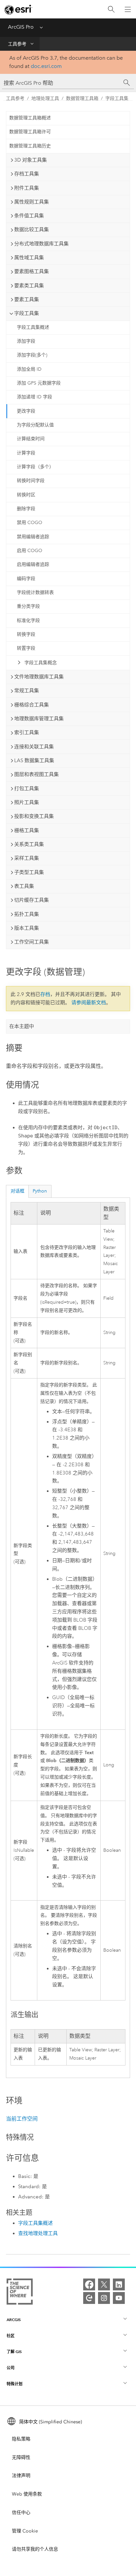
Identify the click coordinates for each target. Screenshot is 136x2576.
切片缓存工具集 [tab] (32, 900)
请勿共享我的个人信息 (35, 2549)
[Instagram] (104, 2298)
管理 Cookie (25, 2531)
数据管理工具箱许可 (30, 132)
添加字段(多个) (32, 355)
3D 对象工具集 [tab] (31, 160)
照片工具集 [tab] (27, 802)
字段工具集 (117, 98)
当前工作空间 (22, 2119)
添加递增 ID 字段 (34, 397)
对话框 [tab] (17, 1191)
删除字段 (26, 509)
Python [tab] (40, 1191)
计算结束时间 (31, 439)
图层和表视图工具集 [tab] (36, 774)
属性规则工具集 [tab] (32, 202)
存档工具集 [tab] (27, 174)
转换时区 (26, 495)
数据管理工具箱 (82, 98)
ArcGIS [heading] (14, 2320)
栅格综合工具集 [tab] (32, 705)
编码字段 (26, 579)
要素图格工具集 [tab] (32, 271)
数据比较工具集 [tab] (32, 230)
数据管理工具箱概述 (30, 118)
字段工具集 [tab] (27, 313)
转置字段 (26, 648)
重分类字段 (28, 606)
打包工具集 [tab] (27, 789)
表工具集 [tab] (24, 886)
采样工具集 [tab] (27, 858)
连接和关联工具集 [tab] (34, 747)
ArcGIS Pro (21, 27)
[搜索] (111, 9)
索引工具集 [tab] (27, 732)
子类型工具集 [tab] (29, 872)
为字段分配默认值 (35, 425)
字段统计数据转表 (35, 592)
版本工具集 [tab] (27, 928)
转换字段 (26, 634)
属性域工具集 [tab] (29, 258)
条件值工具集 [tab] (29, 216)
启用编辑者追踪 (33, 564)
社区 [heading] (11, 2336)
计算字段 (26, 453)
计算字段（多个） (35, 467)
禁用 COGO (30, 523)
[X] (104, 2284)
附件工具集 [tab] (27, 188)
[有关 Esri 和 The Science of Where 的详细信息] (20, 2293)
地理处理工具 (45, 98)
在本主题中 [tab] (22, 1026)
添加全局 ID (29, 369)
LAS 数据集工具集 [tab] (34, 760)
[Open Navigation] (128, 9)
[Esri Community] (89, 2298)
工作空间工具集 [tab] (32, 942)
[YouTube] (119, 2298)
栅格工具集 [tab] (27, 830)
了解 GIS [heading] (14, 2352)
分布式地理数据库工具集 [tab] (41, 244)
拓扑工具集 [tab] (27, 914)
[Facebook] (89, 2284)
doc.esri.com (46, 66)
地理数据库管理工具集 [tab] (39, 719)
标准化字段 (28, 621)
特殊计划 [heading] (15, 2384)
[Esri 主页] (18, 10)
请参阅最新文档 (89, 1003)
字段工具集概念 (41, 663)
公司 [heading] (11, 2368)
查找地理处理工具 (38, 2233)
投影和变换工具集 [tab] (34, 816)
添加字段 (26, 341)
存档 (45, 994)
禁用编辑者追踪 (33, 537)
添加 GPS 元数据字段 (39, 383)
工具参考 (17, 44)
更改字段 (26, 411)
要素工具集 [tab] (27, 299)
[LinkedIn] (119, 2284)
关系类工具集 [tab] (29, 844)
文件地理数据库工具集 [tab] (39, 677)
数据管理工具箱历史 (30, 146)
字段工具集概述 (33, 327)
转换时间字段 (31, 481)
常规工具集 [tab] (27, 691)
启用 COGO (30, 551)
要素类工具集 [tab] (29, 286)
